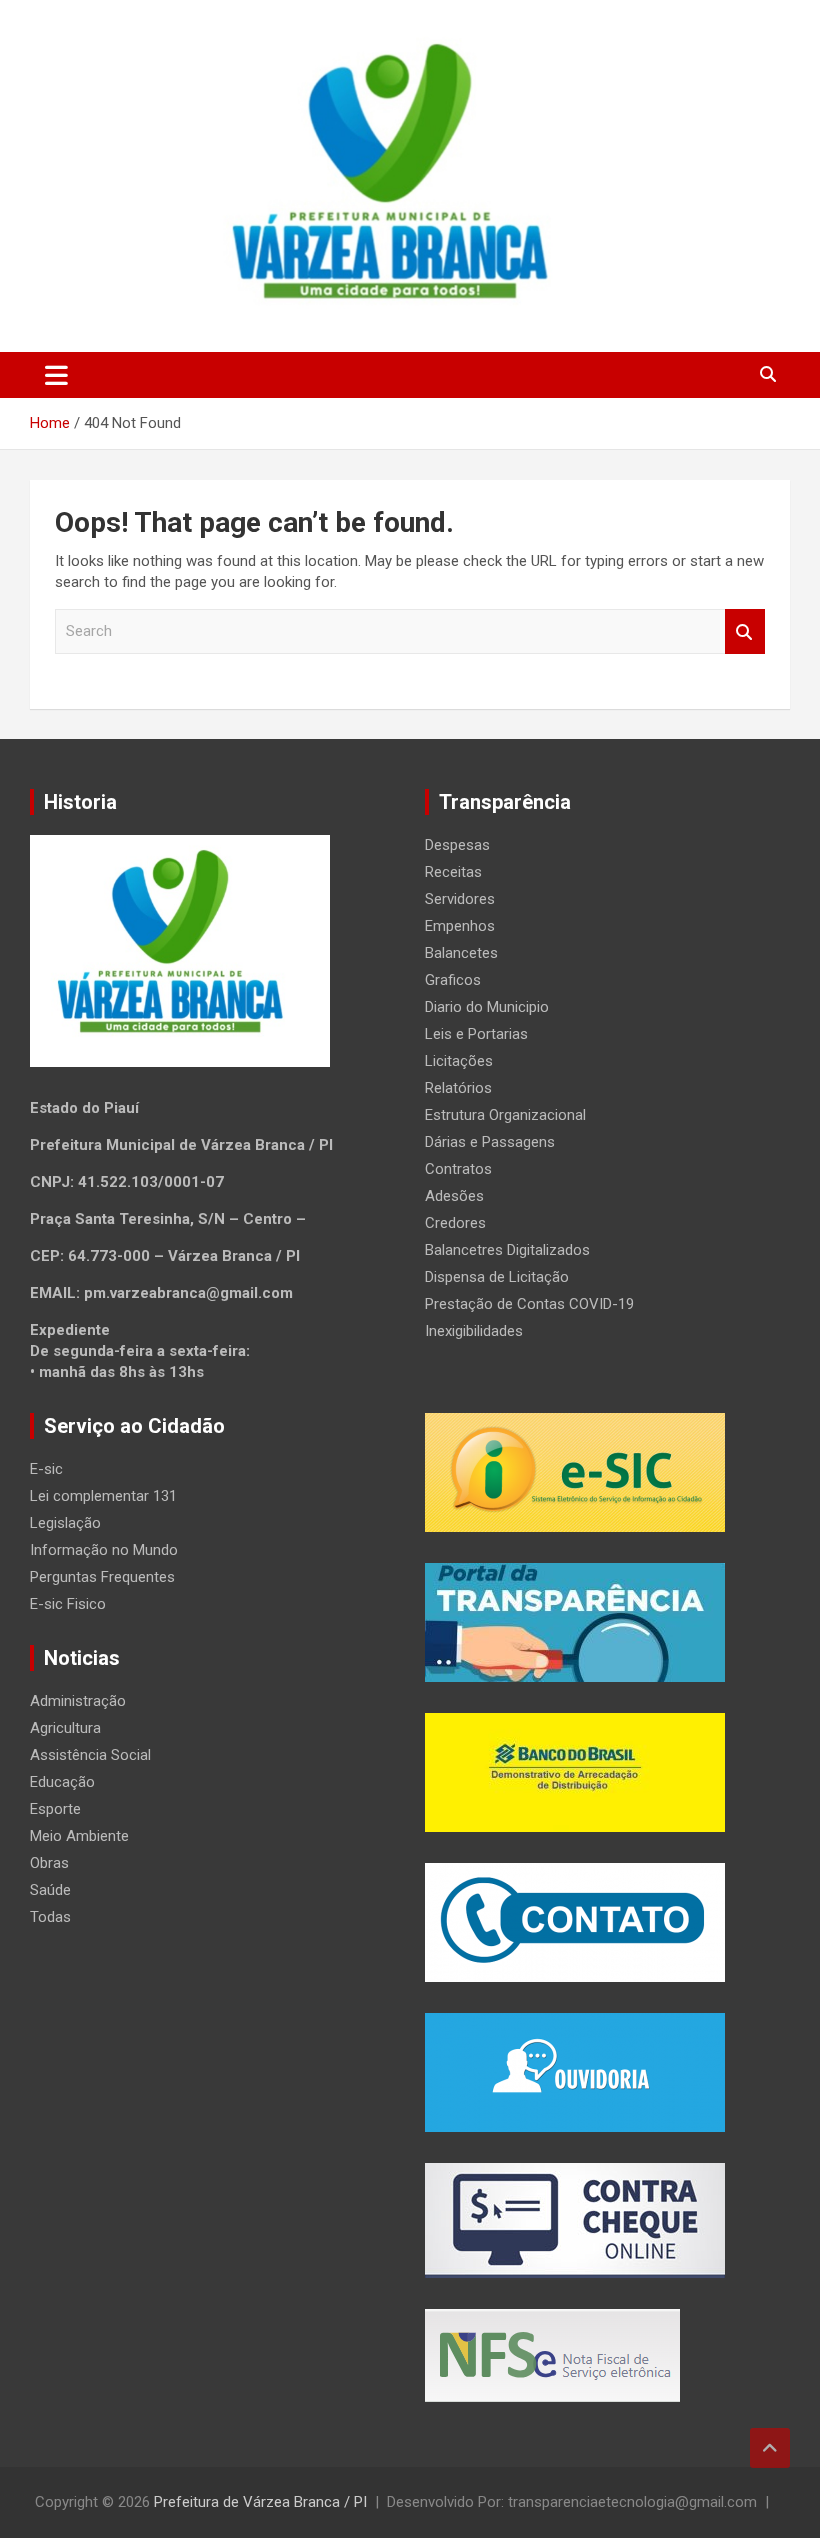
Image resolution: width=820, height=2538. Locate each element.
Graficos (453, 980)
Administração (78, 1701)
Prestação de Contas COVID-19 (529, 1304)
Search (745, 631)
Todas (50, 1917)
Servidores (460, 899)
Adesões (454, 1196)
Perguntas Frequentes (102, 1577)
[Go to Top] (770, 2448)
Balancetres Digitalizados (507, 1250)
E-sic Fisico (68, 1604)
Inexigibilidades (474, 1331)
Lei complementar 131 (103, 1496)
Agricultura (65, 1728)
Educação (62, 1782)
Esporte (55, 1809)
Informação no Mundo (104, 1550)
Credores (455, 1223)
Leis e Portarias (476, 1034)
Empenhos (460, 926)
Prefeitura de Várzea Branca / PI (260, 2502)
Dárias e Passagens (490, 1142)
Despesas (457, 845)
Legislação (65, 1523)
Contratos (458, 1169)
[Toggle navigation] (56, 375)
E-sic (46, 1469)
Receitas (453, 872)
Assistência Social (90, 1755)
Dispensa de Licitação (497, 1277)
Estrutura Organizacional (505, 1115)
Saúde (50, 1890)
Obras (49, 1863)
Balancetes (461, 953)
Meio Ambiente (79, 1836)
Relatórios (458, 1088)
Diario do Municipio (487, 1007)
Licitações (459, 1061)
